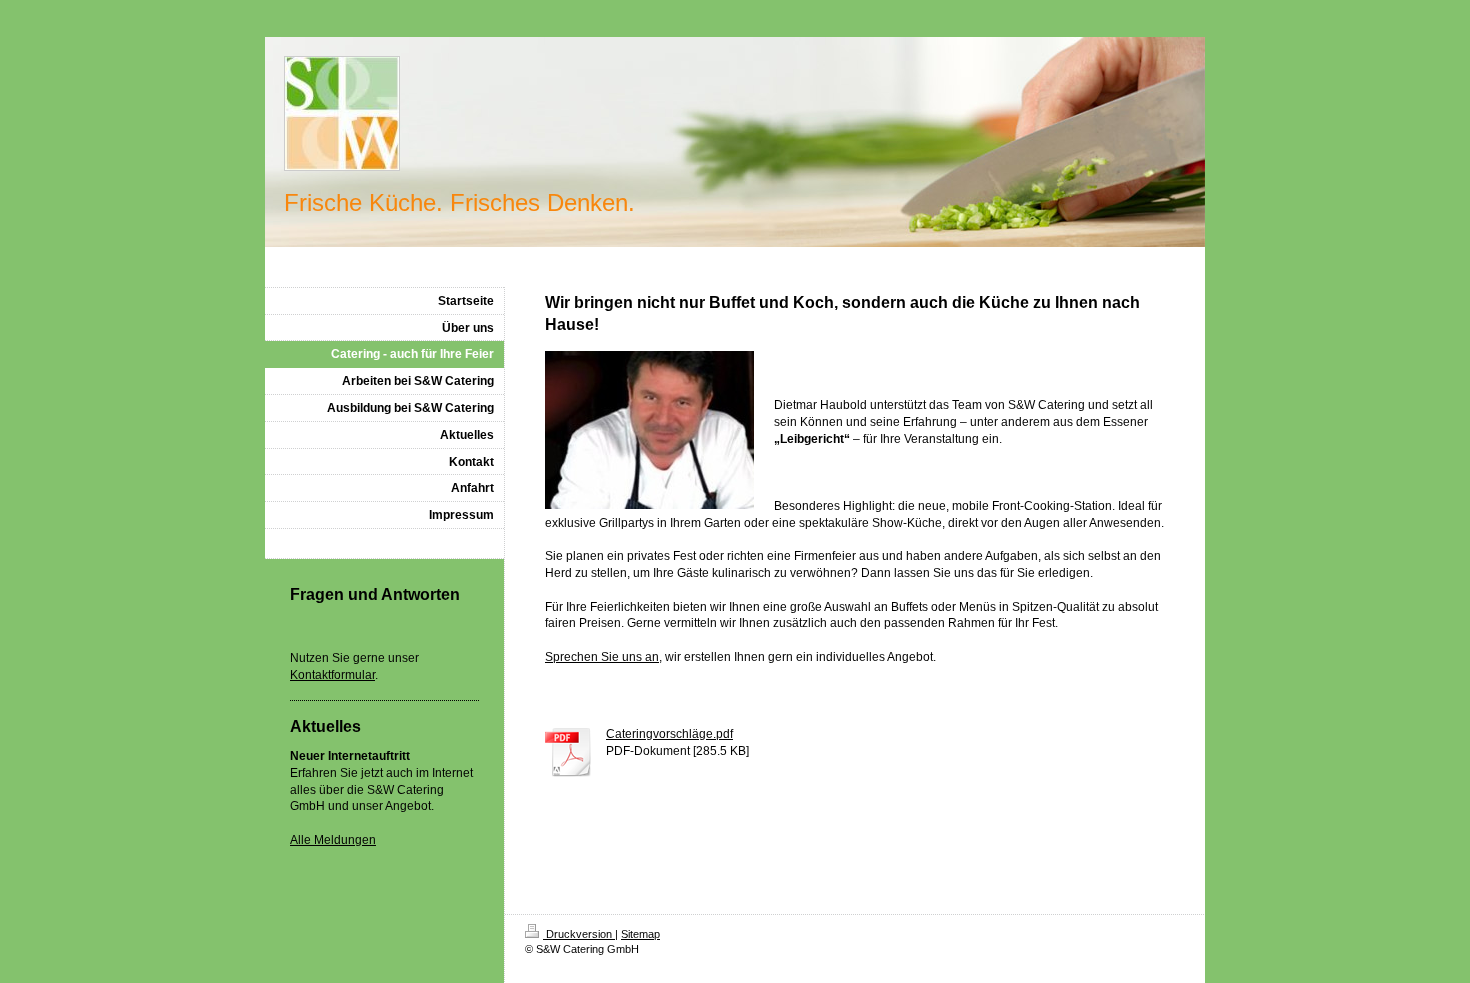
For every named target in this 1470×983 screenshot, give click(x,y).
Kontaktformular (332, 675)
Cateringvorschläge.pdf (669, 734)
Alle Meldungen (333, 840)
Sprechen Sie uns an (602, 657)
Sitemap (640, 934)
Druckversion (579, 934)
